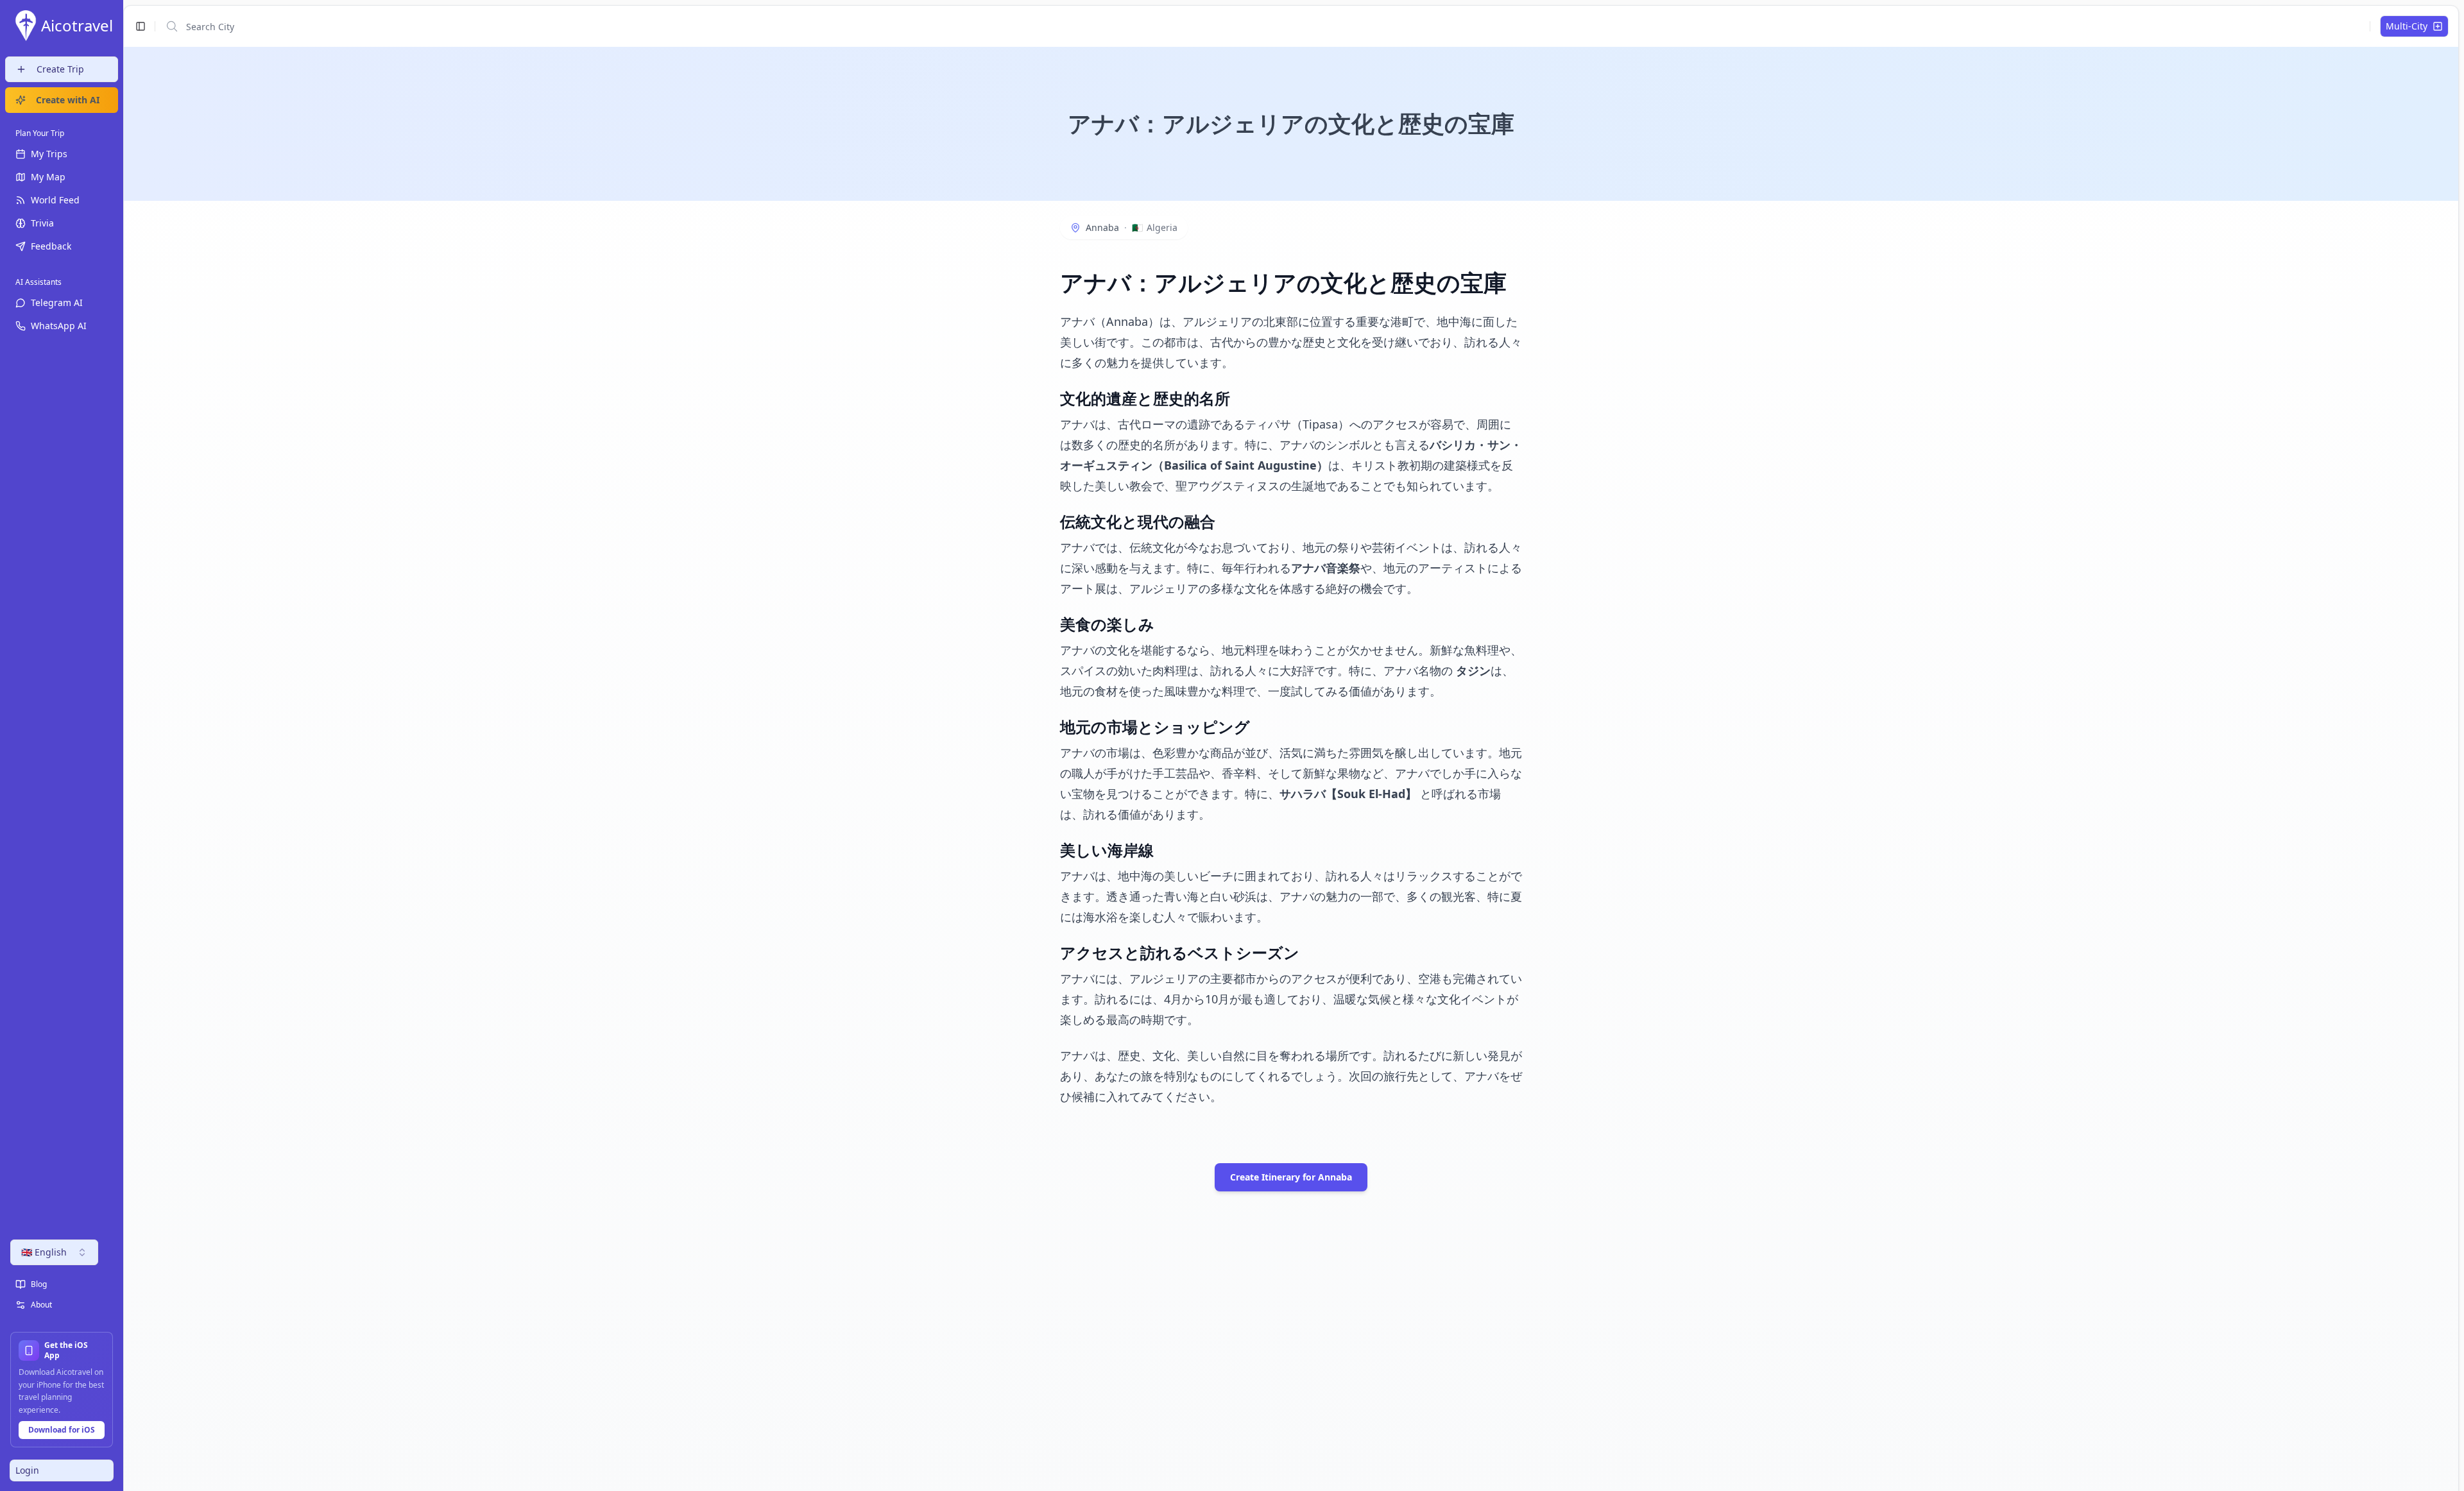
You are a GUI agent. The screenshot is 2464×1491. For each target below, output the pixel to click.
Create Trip (60, 69)
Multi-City (2407, 26)
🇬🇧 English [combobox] (44, 1252)
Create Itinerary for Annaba (1291, 1177)
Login (27, 1470)
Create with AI (68, 100)
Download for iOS (62, 1430)
